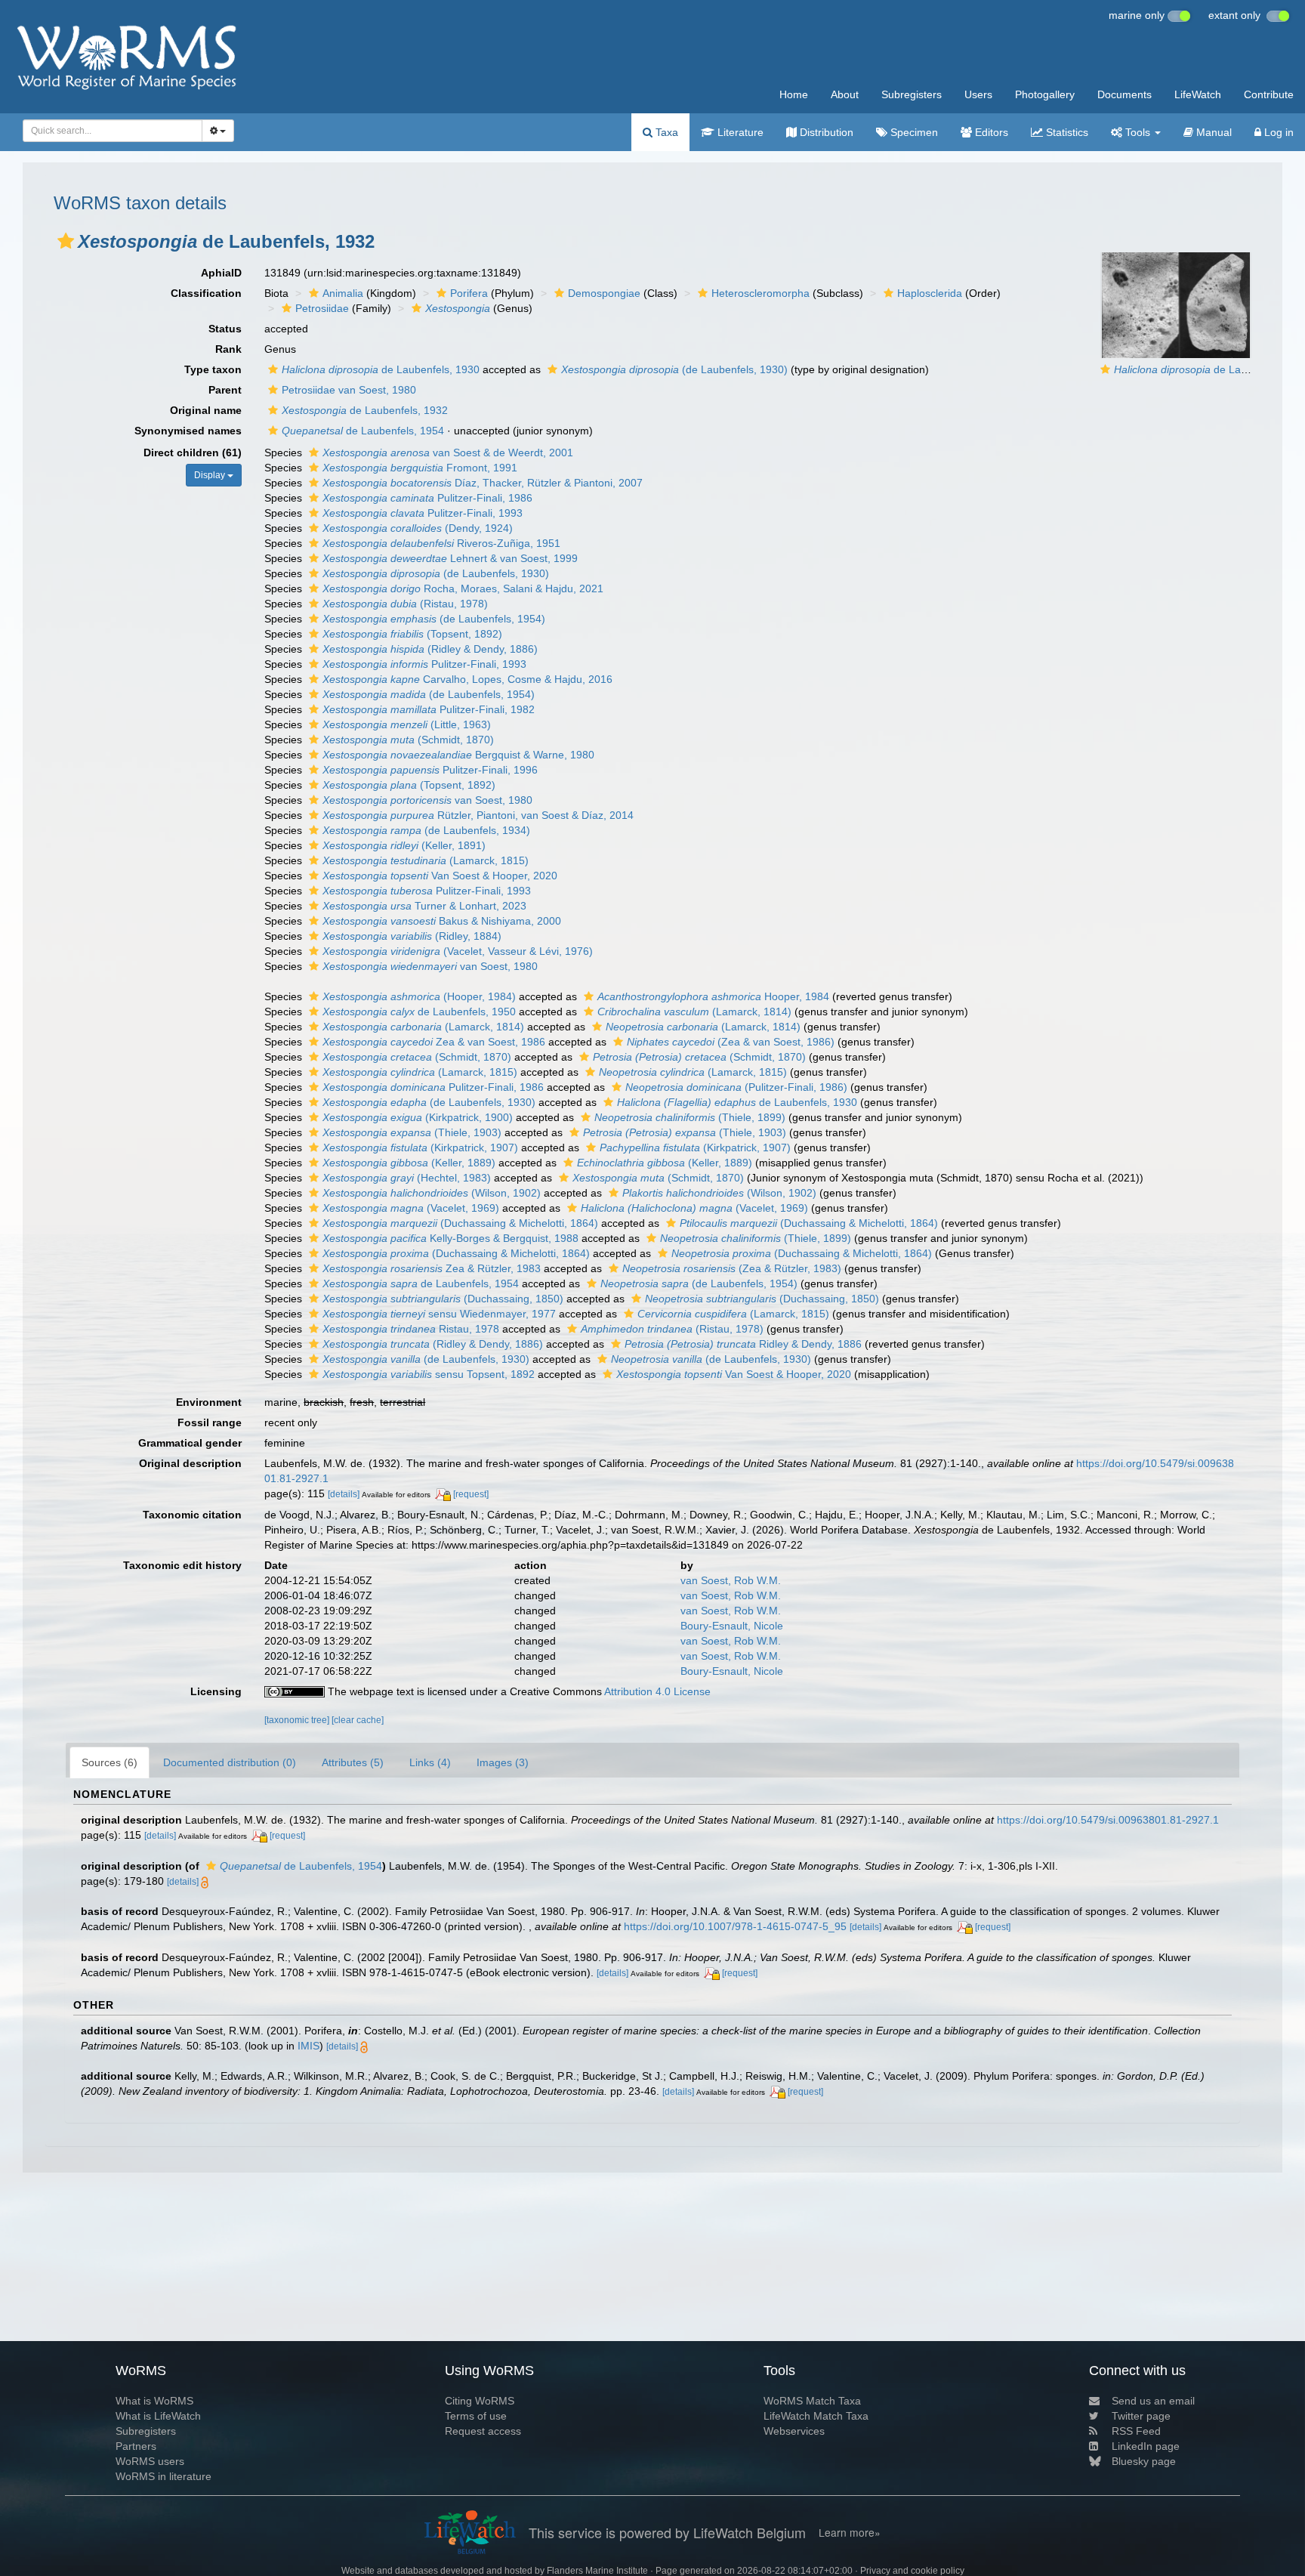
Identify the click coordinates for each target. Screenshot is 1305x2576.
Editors (990, 132)
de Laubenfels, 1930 (381, 369)
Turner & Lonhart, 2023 (424, 906)
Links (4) (430, 1762)
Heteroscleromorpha (760, 293)
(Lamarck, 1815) (426, 860)
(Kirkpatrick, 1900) (418, 1117)
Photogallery (1045, 94)
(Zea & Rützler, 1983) (732, 1268)
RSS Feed (1136, 2431)
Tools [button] (1138, 132)
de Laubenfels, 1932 (365, 410)
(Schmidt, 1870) (408, 740)
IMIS (309, 2046)
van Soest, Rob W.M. (731, 1580)
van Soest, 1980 (427, 800)
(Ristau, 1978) (405, 604)
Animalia (343, 293)
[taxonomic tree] (298, 1720)
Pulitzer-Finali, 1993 (423, 513)
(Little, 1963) (407, 724)
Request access (483, 2431)
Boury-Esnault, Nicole (732, 1626)
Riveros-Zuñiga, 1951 (441, 543)
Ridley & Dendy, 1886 (743, 1344)
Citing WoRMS (480, 2401)
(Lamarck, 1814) (694, 1012)
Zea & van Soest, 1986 (434, 1042)
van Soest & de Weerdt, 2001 (448, 452)
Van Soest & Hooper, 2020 (440, 876)
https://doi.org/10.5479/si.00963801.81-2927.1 (1108, 1820)
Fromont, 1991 (420, 468)
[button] (66, 241)
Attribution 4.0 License (657, 1691)
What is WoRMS (154, 2401)
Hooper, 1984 (713, 996)
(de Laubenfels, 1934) (426, 830)
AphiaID (221, 273)
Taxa (665, 132)
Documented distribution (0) (230, 1762)
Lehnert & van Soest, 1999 (450, 558)
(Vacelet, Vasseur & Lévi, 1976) (458, 951)
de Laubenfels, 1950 (419, 1012)
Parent (225, 390)
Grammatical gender (190, 1443)
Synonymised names (188, 431)
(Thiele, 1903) (412, 1132)
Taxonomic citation (192, 1515)
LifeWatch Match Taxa (816, 2416)
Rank (228, 349)
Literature (739, 132)
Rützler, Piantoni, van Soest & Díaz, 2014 (478, 815)
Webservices (794, 2431)
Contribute (1269, 94)
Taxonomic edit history (182, 1565)
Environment (209, 1402)
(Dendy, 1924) (418, 528)
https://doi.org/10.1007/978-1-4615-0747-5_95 (735, 1926)
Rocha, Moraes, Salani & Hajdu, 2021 (463, 588)
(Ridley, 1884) (412, 936)
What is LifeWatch (158, 2416)
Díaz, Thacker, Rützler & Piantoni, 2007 (483, 483)
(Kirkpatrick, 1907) (420, 1147)
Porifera (469, 293)
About (845, 94)
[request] (471, 1494)
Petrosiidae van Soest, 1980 (349, 390)
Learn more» (850, 2533)
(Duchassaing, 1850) (443, 1299)
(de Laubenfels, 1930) (674, 369)
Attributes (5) (353, 1762)
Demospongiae (604, 293)
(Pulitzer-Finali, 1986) (736, 1087)
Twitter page (1141, 2416)
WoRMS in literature (164, 2476)
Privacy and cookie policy (912, 2571)
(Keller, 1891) (404, 845)
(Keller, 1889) (409, 1163)
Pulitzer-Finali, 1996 (430, 770)
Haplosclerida (930, 293)
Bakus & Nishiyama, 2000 (442, 921)
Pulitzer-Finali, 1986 (427, 498)
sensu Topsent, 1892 (429, 1374)
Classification (206, 293)
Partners (136, 2446)
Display (211, 475)
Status (225, 329)
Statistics (1066, 132)
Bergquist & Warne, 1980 (458, 755)
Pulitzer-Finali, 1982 (429, 709)
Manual (1212, 132)
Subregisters (912, 94)
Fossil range (210, 1422)
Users (978, 94)
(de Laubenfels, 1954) (434, 619)
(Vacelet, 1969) (411, 1208)
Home (794, 94)
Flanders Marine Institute (597, 2571)
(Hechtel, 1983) (407, 1178)
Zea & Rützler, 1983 (432, 1268)
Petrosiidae (322, 308)
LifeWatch (1198, 94)
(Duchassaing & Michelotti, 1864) (460, 1223)
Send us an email (1153, 2401)
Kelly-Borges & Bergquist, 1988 (450, 1238)
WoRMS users (150, 2461)
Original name (206, 410)
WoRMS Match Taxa (812, 2401)
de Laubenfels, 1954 (363, 431)
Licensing (216, 1691)
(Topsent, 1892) (412, 634)
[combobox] (113, 131)
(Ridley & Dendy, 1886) (430, 649)
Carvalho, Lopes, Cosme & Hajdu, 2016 (467, 679)
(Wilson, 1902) (432, 1193)
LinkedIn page (1146, 2446)
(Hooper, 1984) (419, 996)
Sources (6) (110, 1762)
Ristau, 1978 (411, 1329)
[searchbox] (108, 131)
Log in (1277, 132)
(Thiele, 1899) (690, 1117)
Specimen (913, 132)
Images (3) (503, 1762)
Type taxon (213, 369)
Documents (1125, 94)
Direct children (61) (193, 452)
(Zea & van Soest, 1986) (731, 1042)
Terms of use (476, 2416)
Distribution (825, 132)
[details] (344, 1494)
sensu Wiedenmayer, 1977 (439, 1314)
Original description (190, 1463)
